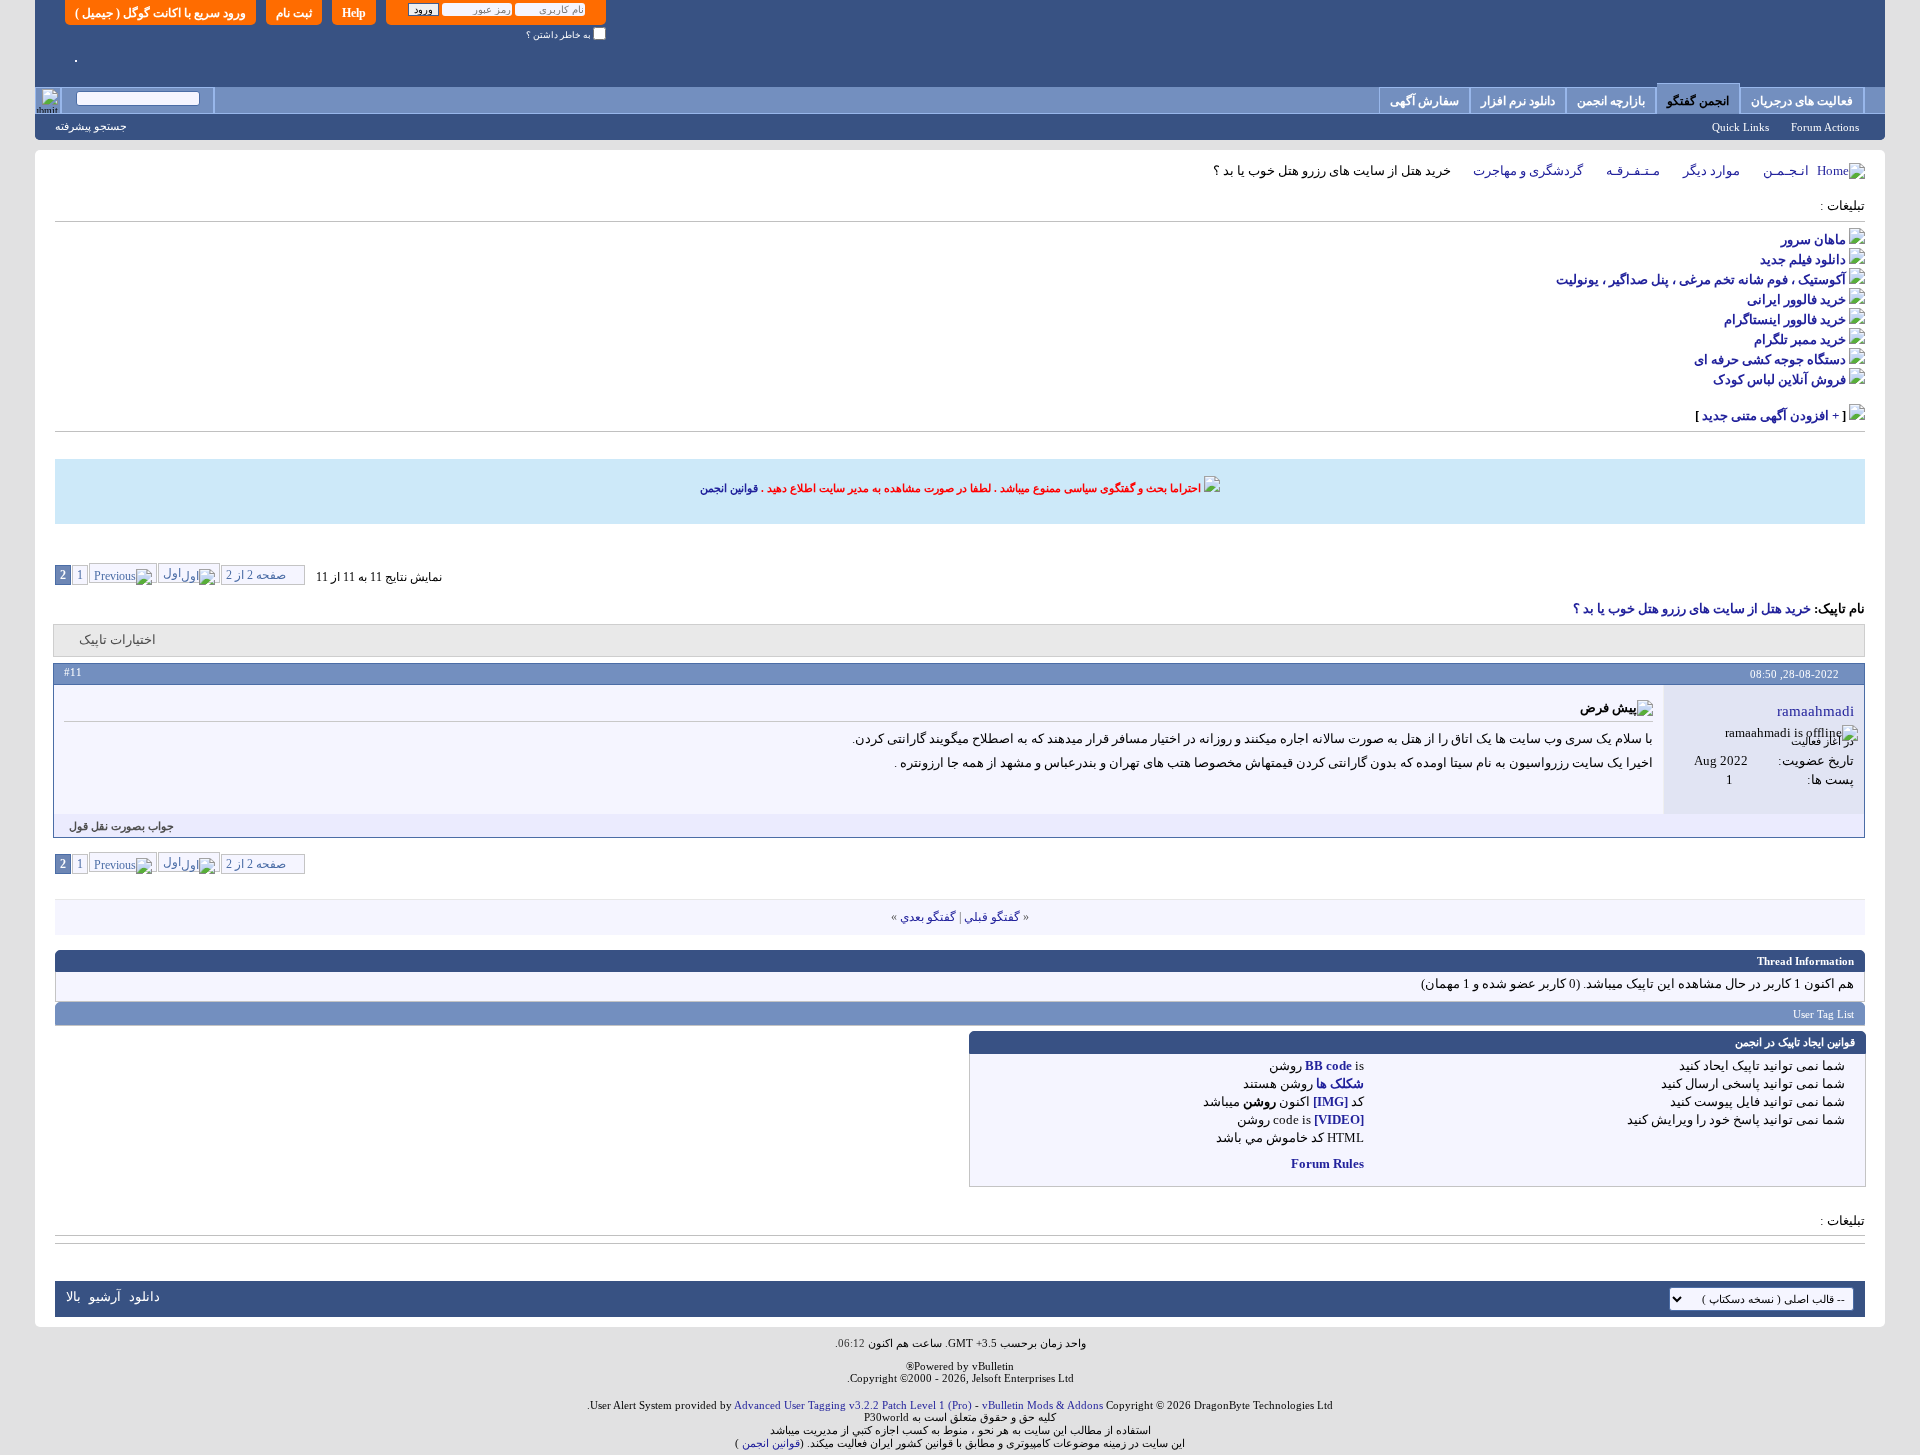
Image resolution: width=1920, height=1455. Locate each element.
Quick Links (1740, 127)
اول (172, 573)
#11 (73, 672)
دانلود (144, 1296)
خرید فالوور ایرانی (1796, 299)
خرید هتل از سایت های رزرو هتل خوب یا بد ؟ (1692, 608)
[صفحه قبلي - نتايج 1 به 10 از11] (123, 573)
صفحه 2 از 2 (256, 575)
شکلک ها (1340, 1083)
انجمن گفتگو (1698, 101)
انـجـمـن (1786, 170)
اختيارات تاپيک (117, 639)
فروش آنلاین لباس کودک (1779, 379)
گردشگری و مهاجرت (1528, 170)
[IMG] (1330, 1101)
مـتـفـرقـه (1633, 170)
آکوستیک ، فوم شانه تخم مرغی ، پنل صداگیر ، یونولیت (1701, 279)
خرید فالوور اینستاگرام (1785, 319)
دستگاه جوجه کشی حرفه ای (1770, 359)
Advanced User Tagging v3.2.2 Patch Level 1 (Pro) (853, 1405)
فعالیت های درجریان (1802, 101)
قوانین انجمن (729, 488)
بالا (73, 1296)
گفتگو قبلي (992, 917)
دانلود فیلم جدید (1803, 259)
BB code (1328, 1065)
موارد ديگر (1711, 170)
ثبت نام (294, 13)
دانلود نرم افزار (1518, 101)
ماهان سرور (1813, 239)
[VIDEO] (1339, 1119)
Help (354, 13)
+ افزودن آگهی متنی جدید (1770, 415)
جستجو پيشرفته (91, 126)
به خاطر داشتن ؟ (559, 35)
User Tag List (1823, 1014)
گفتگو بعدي (928, 917)
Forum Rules (1327, 1163)
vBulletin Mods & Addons (1042, 1405)
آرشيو (105, 1296)
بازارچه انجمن (1611, 101)
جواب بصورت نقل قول (121, 826)
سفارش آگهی (1424, 101)
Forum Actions (1825, 127)
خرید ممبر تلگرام (1800, 339)
